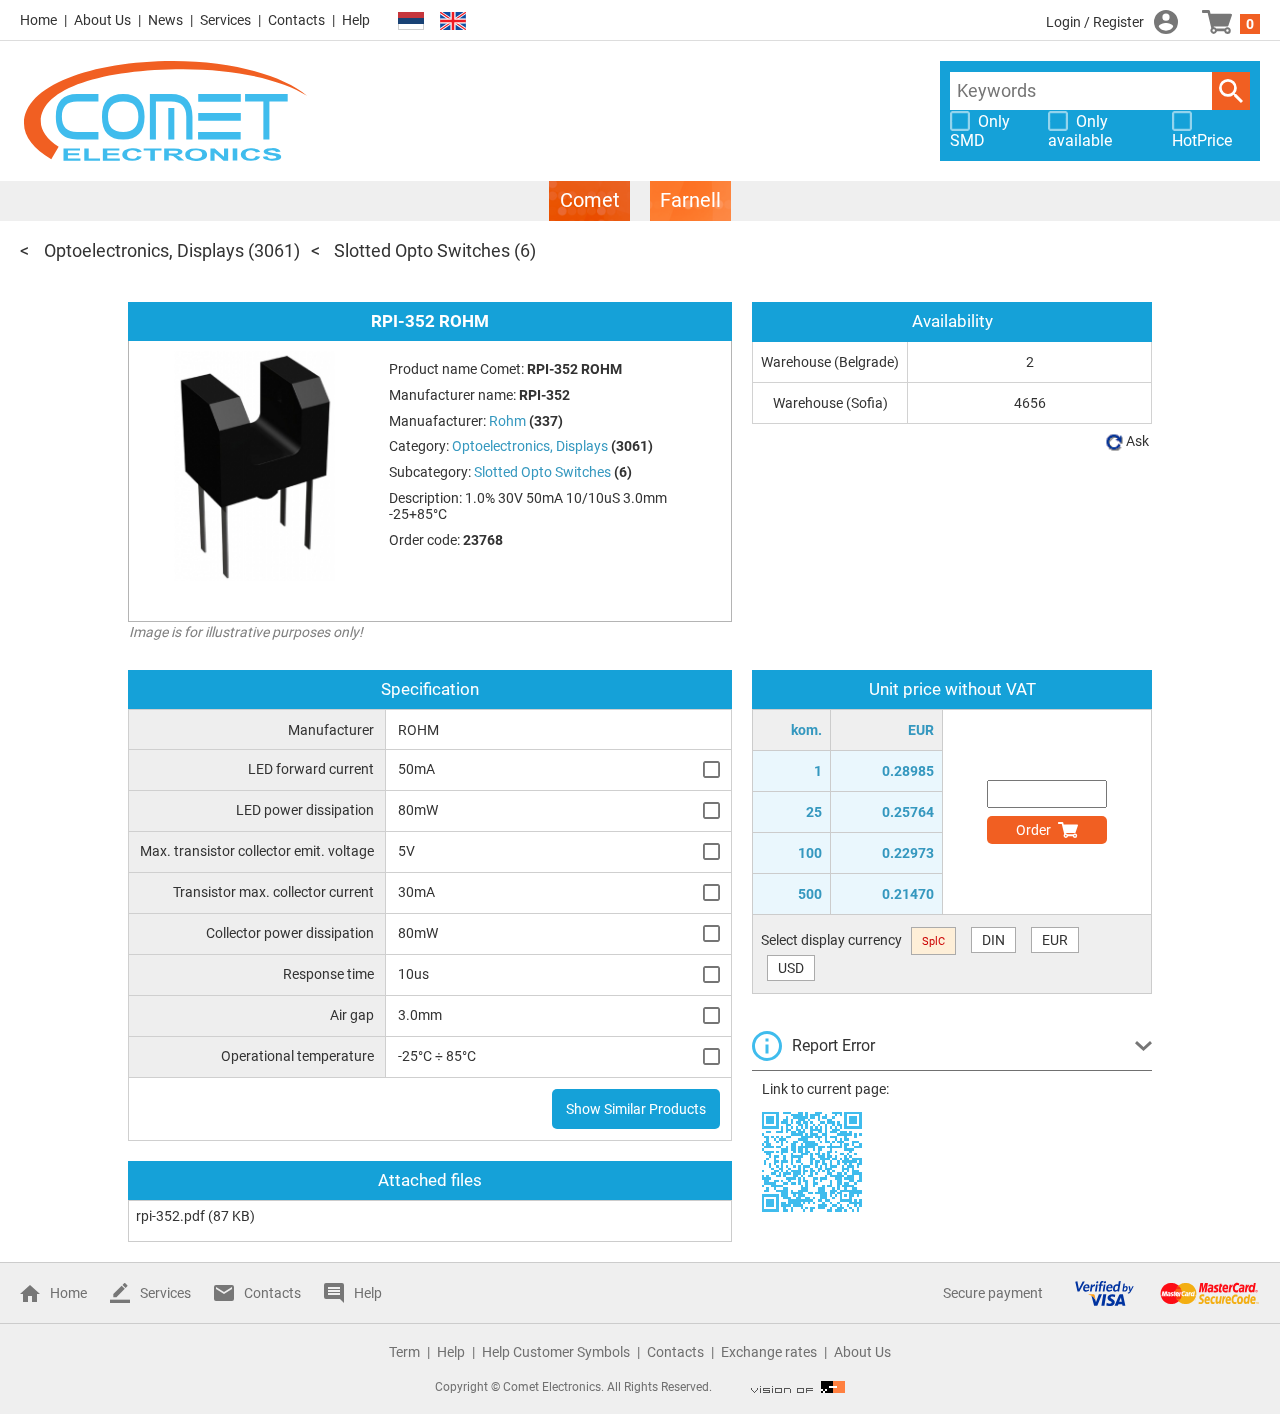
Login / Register (1095, 22)
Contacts (296, 20)
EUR (1055, 940)
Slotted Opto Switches (422, 250)
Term (404, 1352)
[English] (453, 21)
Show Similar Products (636, 1109)
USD (791, 968)
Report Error (833, 1045)
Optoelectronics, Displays (144, 250)
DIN (993, 940)
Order (1033, 830)
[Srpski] (411, 21)
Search (1231, 91)
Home (38, 20)
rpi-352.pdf (170, 1216)
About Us (102, 20)
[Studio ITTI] (798, 1387)
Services (225, 20)
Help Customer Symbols (556, 1352)
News (165, 20)
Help (356, 20)
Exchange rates (769, 1352)
